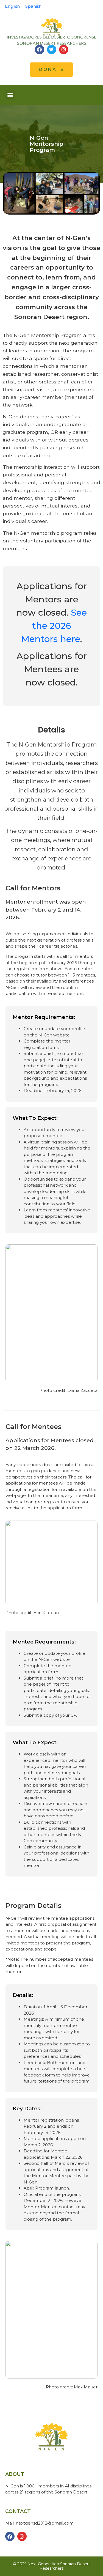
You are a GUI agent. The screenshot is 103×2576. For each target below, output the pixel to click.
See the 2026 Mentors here (54, 626)
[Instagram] (64, 50)
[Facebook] (40, 50)
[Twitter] (52, 50)
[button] (10, 95)
